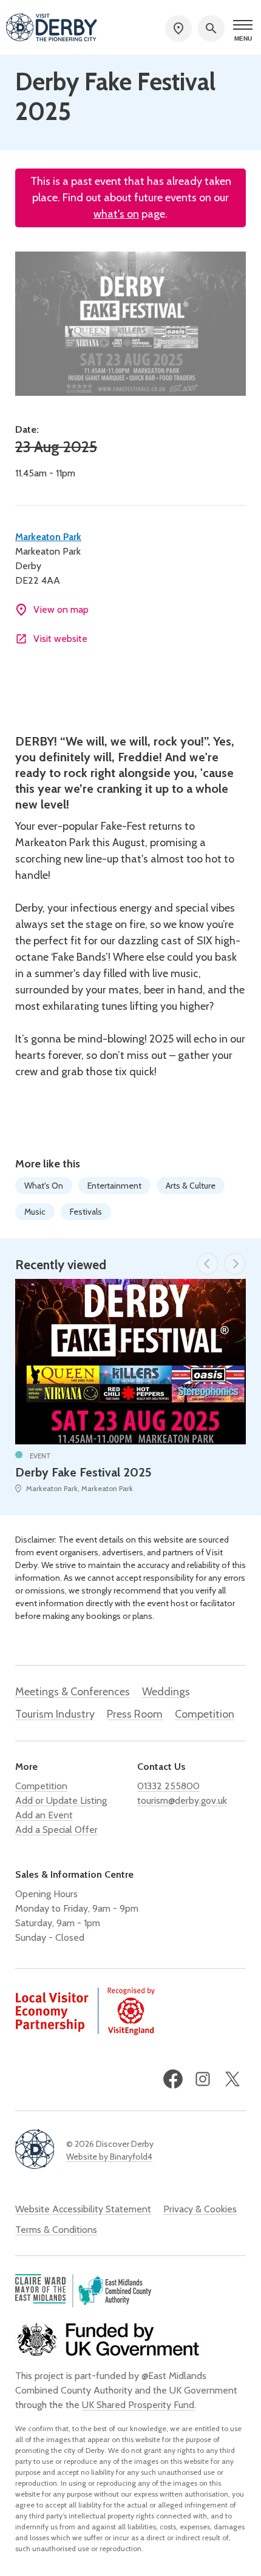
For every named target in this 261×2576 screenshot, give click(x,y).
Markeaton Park (48, 537)
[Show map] (178, 28)
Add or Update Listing (61, 1800)
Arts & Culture (191, 1186)
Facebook (173, 2079)
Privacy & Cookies (200, 2209)
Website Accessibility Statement (83, 2209)
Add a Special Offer (56, 1830)
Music (35, 1212)
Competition (205, 1714)
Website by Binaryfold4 (109, 2157)
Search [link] (211, 28)
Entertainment (114, 1186)
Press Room (135, 1714)
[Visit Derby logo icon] (35, 2150)
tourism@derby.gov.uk (182, 1800)
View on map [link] (61, 609)
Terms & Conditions (56, 2230)
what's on (116, 214)
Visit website (60, 639)
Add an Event (44, 1815)
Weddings (166, 1692)
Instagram (203, 2079)
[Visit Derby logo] (52, 28)
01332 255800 (168, 1786)
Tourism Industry (55, 1714)
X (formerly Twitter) (232, 2079)
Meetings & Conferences (73, 1692)
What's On (44, 1186)
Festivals (86, 1212)
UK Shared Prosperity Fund (138, 2405)
